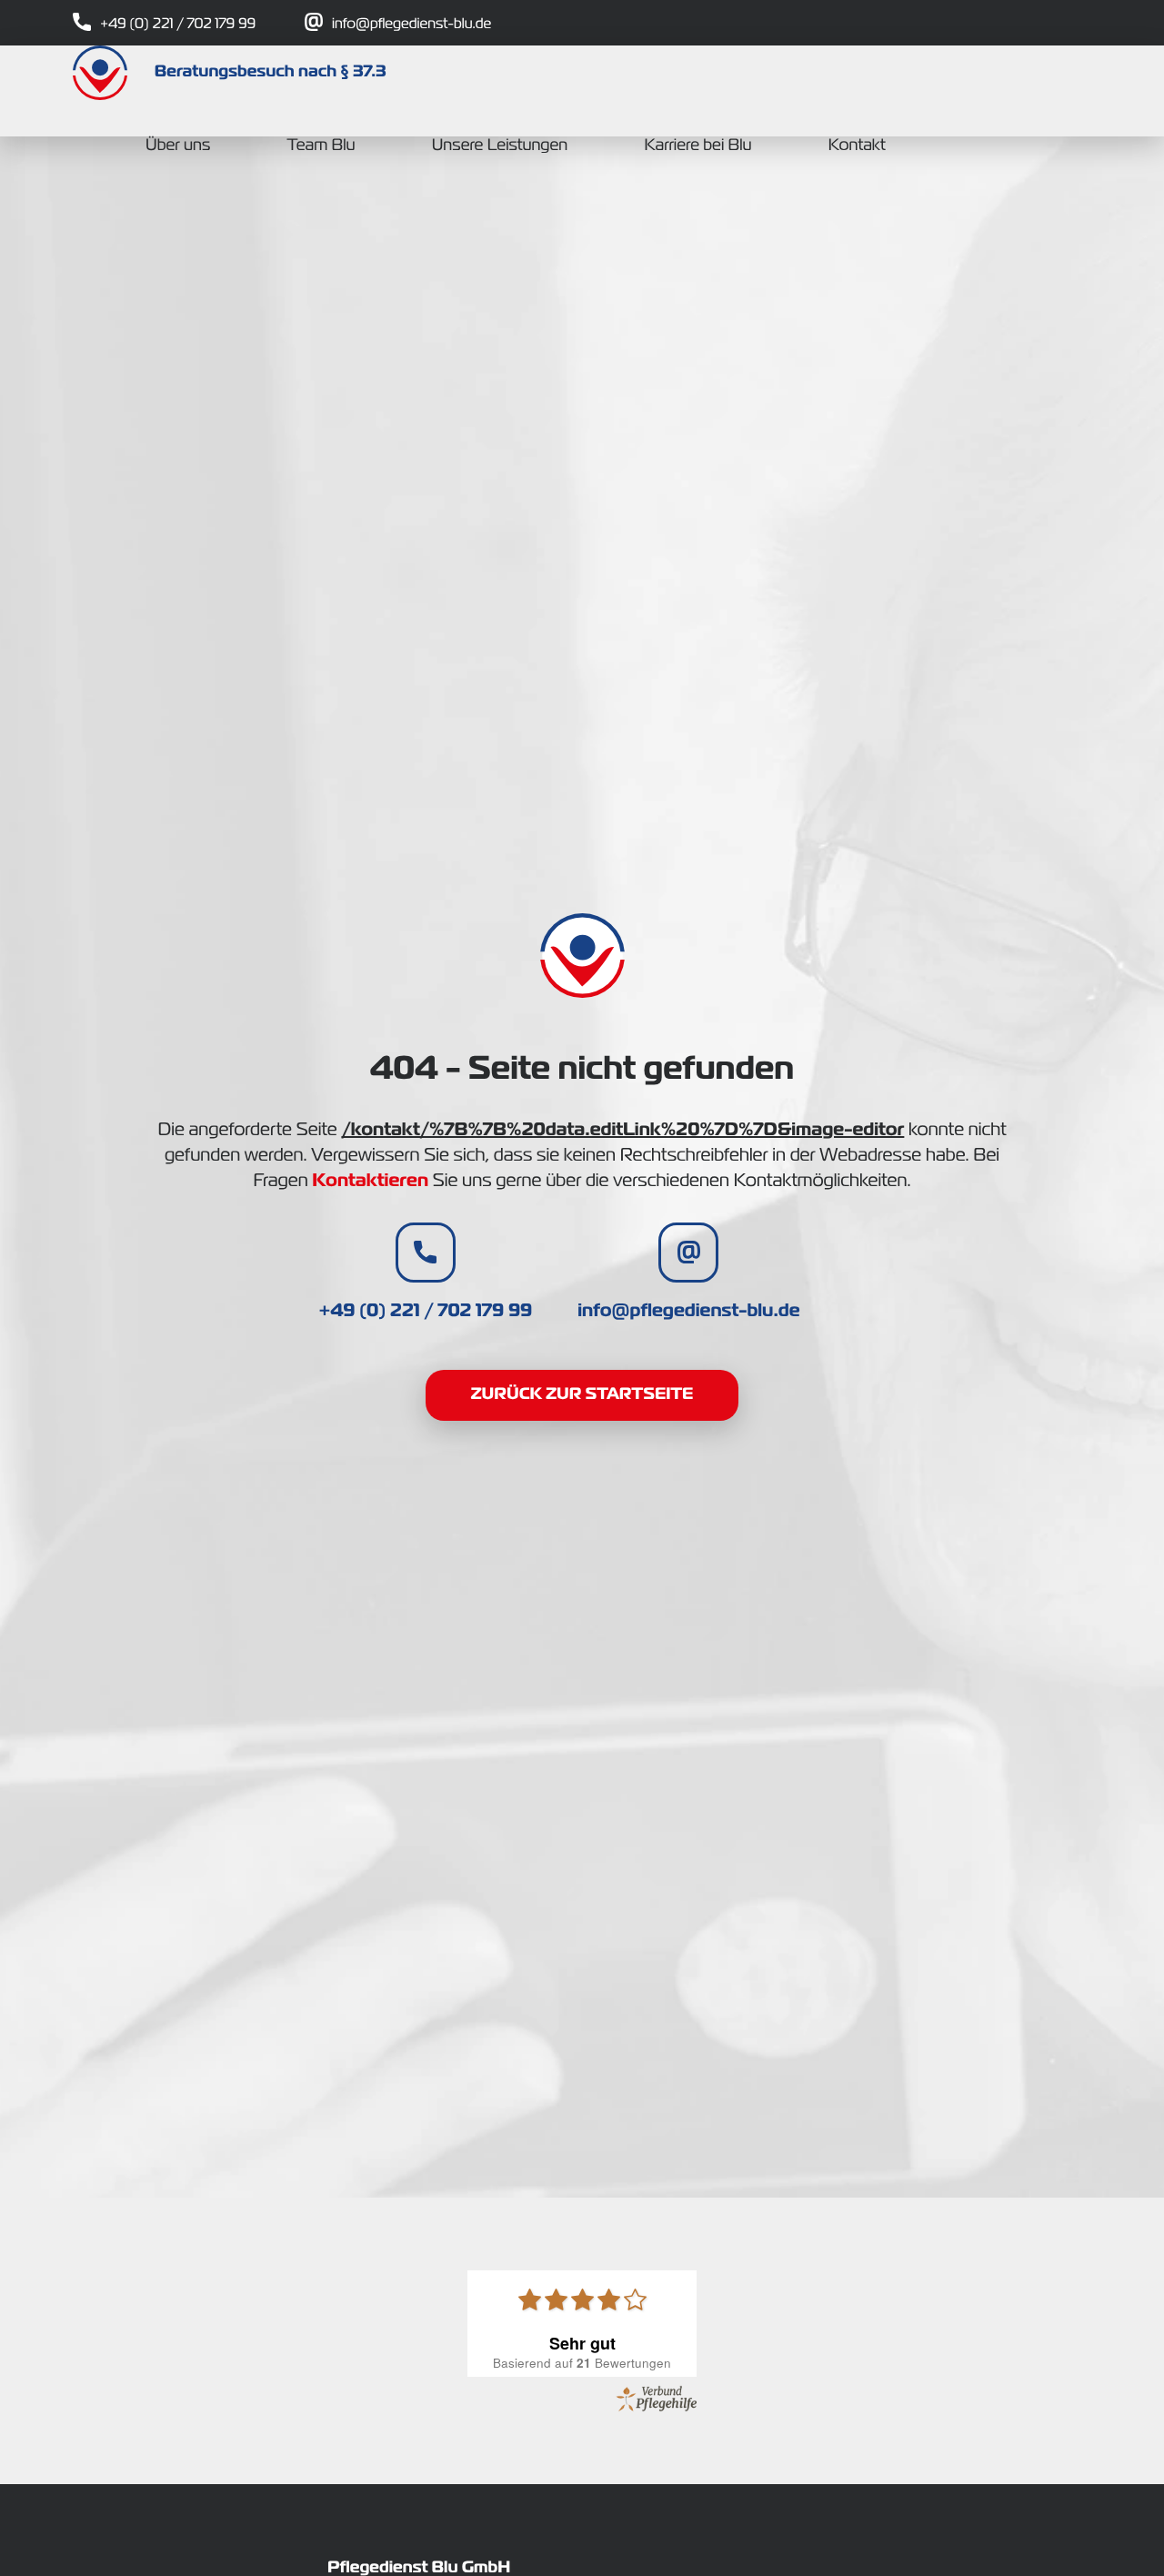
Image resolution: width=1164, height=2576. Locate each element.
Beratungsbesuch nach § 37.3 (271, 73)
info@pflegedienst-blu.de (411, 25)
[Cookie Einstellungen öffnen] (40, 2554)
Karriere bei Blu (697, 146)
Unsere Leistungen (500, 146)
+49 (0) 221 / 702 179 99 (178, 25)
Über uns (178, 146)
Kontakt (857, 146)
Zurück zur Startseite (582, 1395)
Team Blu (321, 146)
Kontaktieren (370, 1182)
